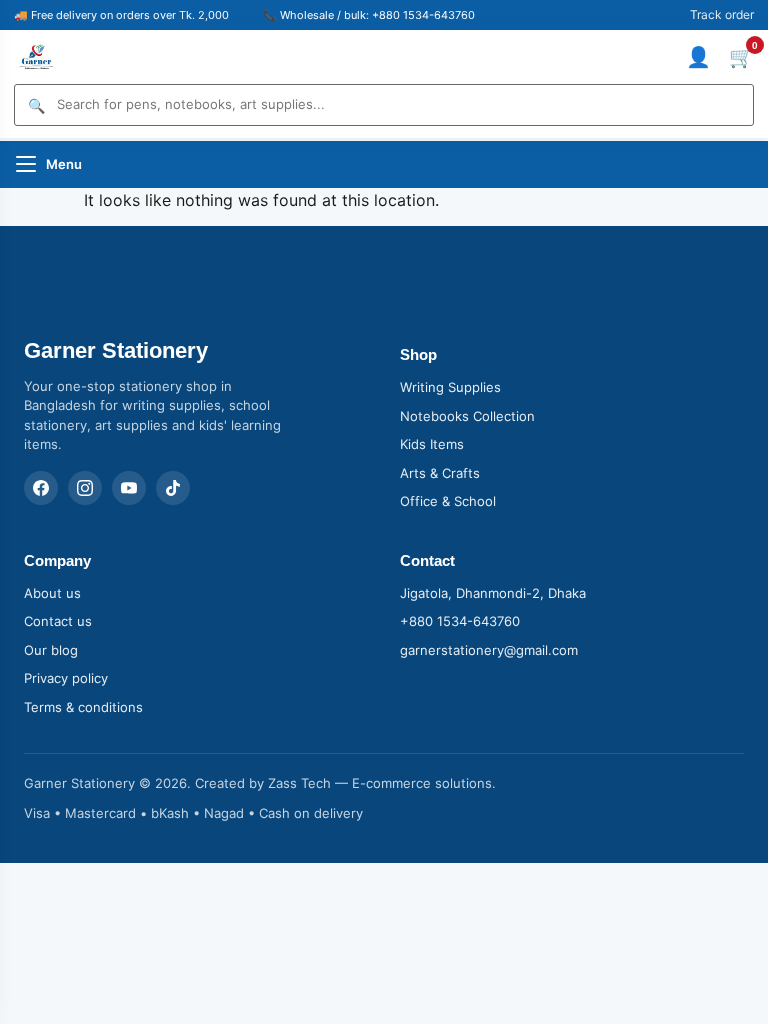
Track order (722, 14)
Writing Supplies (450, 387)
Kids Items (432, 444)
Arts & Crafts (440, 473)
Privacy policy (66, 678)
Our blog (51, 650)
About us (52, 593)
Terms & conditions (83, 707)
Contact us (58, 621)
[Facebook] (41, 488)
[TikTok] (173, 488)
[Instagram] (85, 488)
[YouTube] (129, 488)
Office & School (448, 501)
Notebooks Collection (467, 416)
